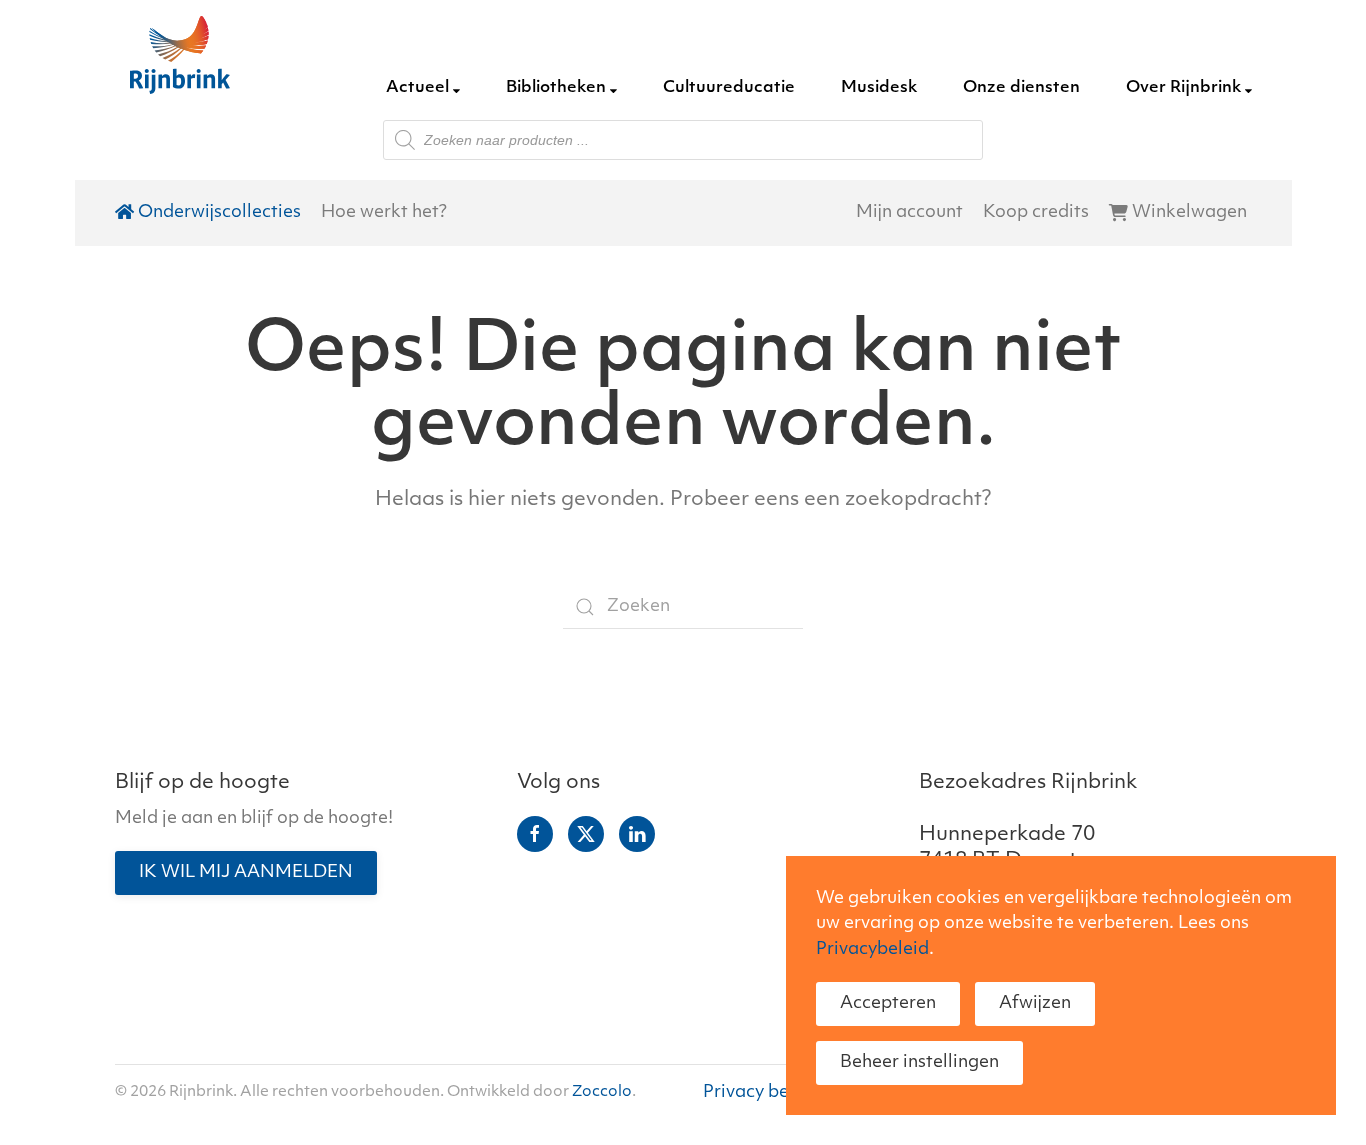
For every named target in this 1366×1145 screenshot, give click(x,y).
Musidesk (879, 88)
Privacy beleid (761, 1092)
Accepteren (888, 1003)
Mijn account (909, 212)
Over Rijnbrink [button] (1183, 88)
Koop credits (1036, 212)
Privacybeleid (872, 949)
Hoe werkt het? (384, 212)
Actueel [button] (417, 88)
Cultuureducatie (729, 88)
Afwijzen (1035, 1003)
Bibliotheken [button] (556, 88)
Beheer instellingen (919, 1062)
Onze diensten (1021, 88)
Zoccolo (602, 1092)
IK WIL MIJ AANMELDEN (246, 872)
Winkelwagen (1189, 212)
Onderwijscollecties (219, 212)
